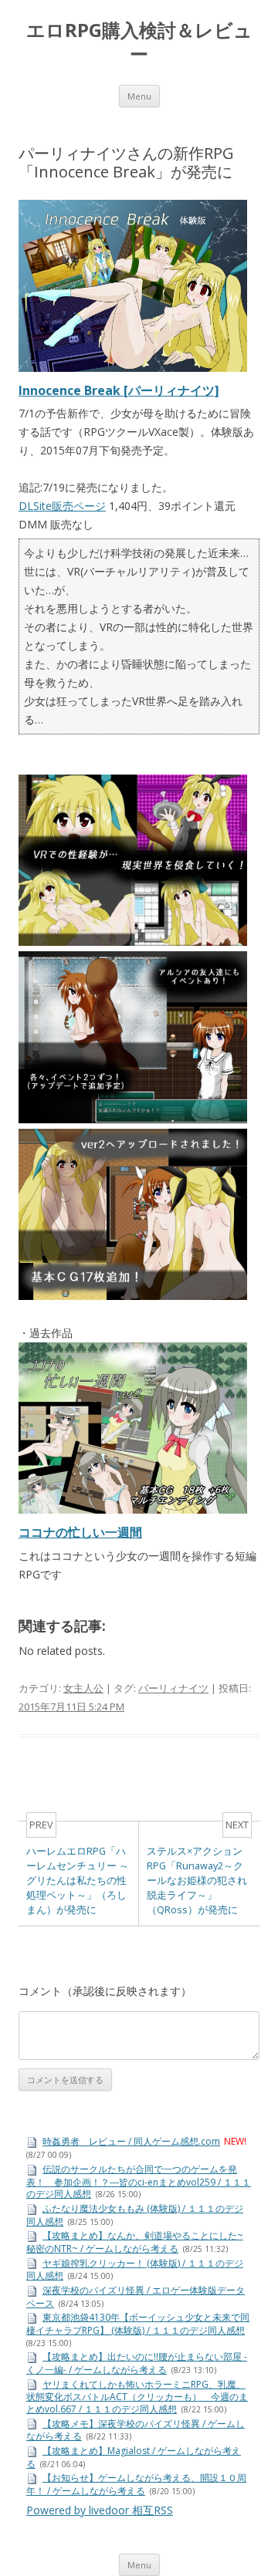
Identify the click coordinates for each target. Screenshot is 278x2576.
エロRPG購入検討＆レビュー (139, 42)
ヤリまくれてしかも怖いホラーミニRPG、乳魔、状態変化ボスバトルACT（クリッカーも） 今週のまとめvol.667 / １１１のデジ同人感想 (137, 2397)
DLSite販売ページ (62, 506)
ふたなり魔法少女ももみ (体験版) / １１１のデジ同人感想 (135, 2215)
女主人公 (83, 1688)
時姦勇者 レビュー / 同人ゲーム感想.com (131, 2141)
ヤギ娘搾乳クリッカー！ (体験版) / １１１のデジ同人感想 (135, 2270)
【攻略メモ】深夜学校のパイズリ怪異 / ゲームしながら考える (136, 2430)
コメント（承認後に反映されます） (105, 1991)
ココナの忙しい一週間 (80, 1532)
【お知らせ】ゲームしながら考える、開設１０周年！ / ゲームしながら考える (136, 2484)
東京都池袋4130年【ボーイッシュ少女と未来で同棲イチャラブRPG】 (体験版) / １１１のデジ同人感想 (138, 2324)
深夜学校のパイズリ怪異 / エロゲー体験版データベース (136, 2297)
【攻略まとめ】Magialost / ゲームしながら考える (134, 2457)
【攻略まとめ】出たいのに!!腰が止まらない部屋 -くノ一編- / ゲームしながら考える (137, 2363)
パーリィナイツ (173, 1688)
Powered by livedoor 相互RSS (100, 2510)
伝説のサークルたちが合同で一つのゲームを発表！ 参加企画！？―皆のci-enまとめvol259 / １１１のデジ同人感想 (139, 2181)
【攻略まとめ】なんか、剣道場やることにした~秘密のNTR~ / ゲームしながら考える (135, 2242)
